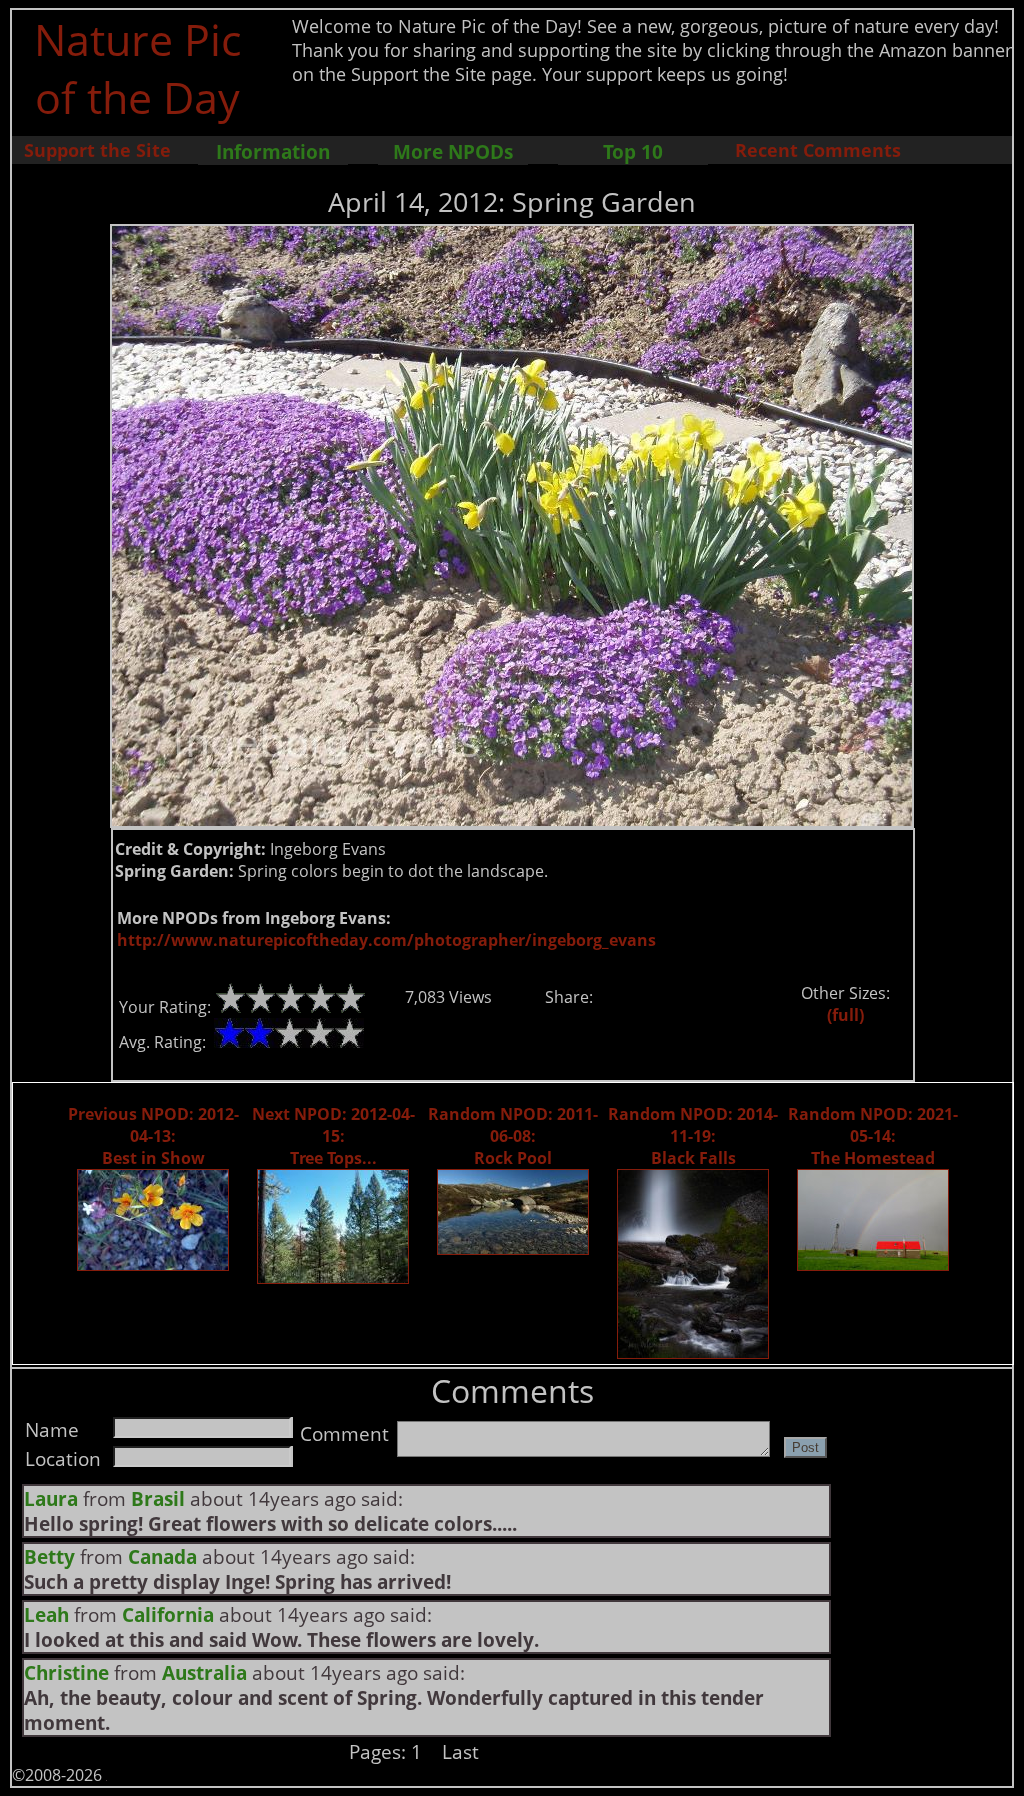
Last (460, 1751)
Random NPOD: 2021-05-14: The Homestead (873, 1136)
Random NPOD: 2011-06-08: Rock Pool (513, 1136)
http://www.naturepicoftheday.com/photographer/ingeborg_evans (386, 940)
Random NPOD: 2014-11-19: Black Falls (693, 1136)
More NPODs (453, 151)
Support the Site (97, 150)
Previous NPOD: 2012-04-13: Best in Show (153, 1136)
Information (273, 151)
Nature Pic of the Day (137, 68)
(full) (845, 1015)
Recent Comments (818, 150)
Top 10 (633, 151)
